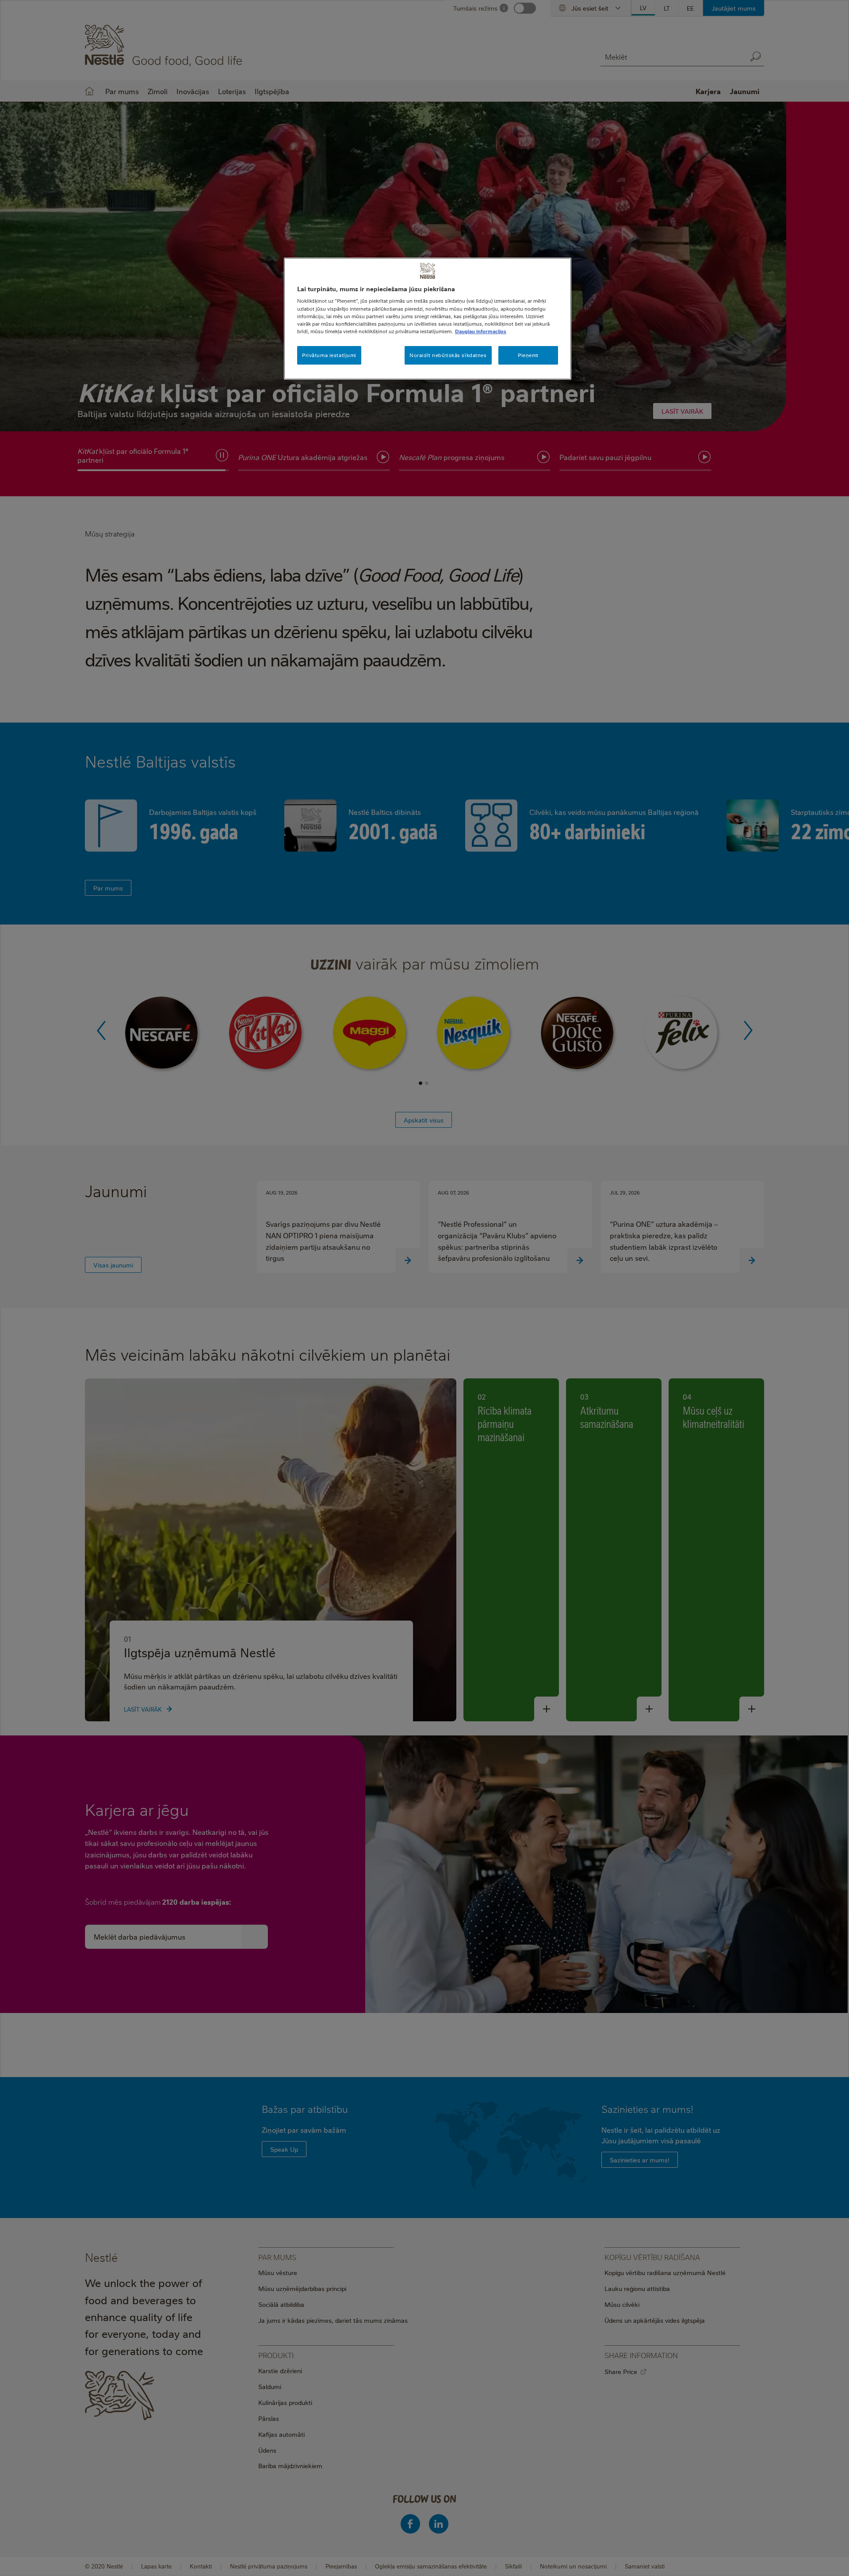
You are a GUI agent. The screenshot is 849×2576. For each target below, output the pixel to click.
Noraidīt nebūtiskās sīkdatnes (448, 355)
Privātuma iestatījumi (329, 355)
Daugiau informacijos (481, 331)
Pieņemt (528, 355)
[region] (428, 319)
